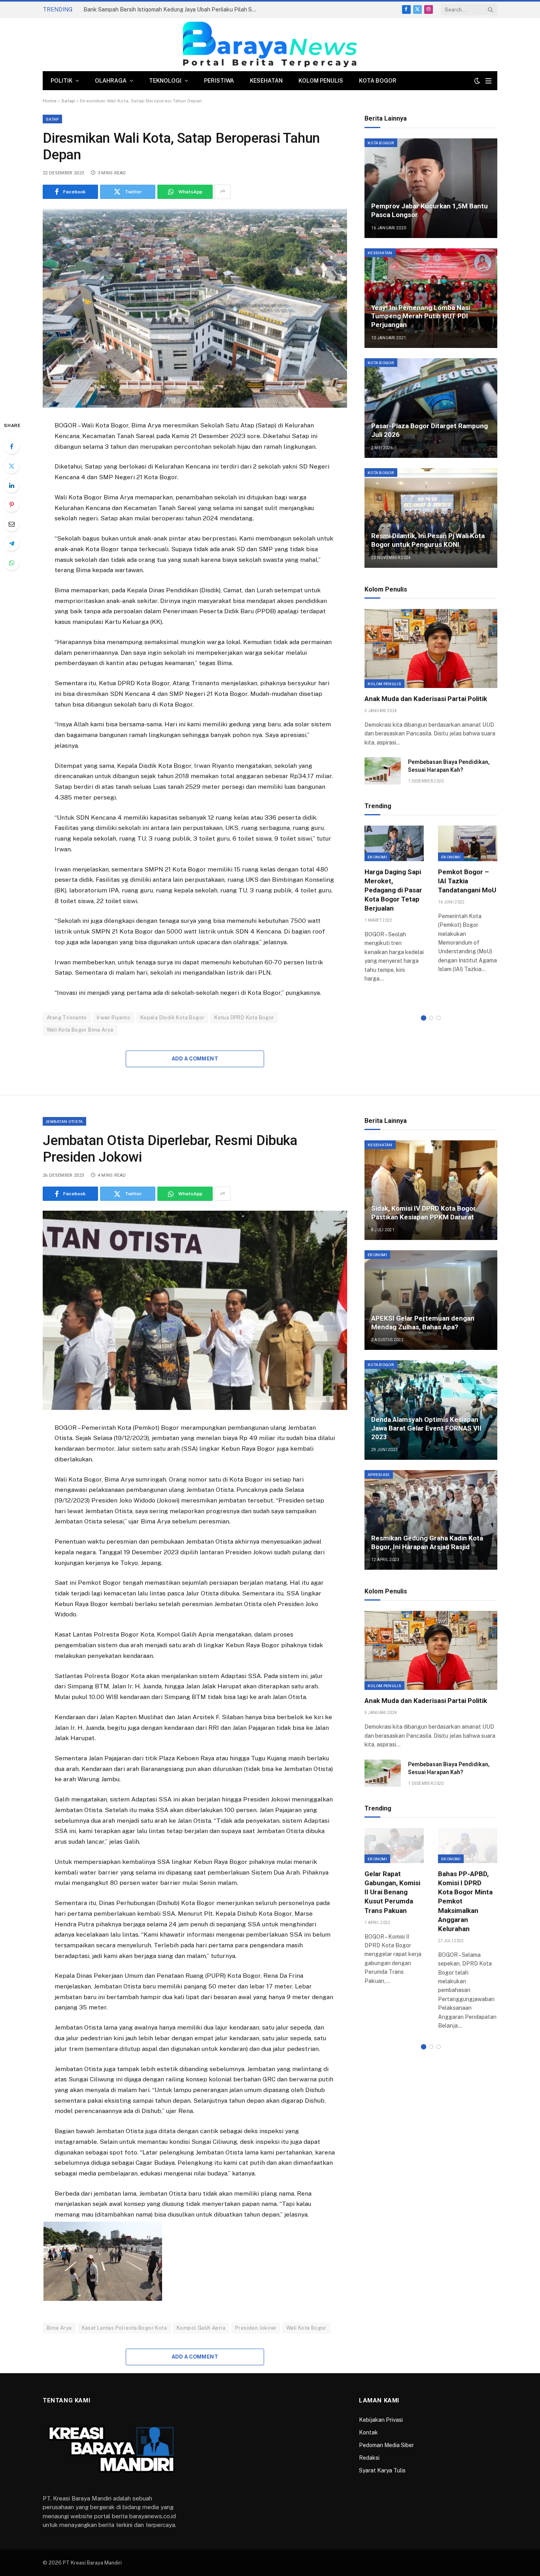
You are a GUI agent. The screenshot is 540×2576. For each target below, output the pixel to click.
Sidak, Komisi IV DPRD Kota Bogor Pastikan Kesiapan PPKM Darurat (424, 1213)
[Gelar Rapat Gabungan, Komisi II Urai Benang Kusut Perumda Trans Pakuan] (394, 1846)
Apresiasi (379, 1474)
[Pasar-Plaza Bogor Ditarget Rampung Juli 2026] (431, 408)
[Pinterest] (11, 505)
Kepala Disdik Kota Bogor (172, 1018)
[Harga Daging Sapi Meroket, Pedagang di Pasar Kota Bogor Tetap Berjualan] (394, 843)
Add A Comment (195, 1059)
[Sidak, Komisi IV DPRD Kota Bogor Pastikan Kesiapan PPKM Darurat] (431, 1190)
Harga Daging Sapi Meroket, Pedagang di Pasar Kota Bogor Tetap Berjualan (393, 890)
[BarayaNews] (270, 44)
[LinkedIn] (11, 485)
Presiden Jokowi (256, 2328)
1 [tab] (424, 1018)
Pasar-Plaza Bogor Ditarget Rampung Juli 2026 (430, 430)
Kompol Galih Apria (201, 2328)
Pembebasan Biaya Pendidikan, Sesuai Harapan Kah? (449, 766)
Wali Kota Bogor (306, 2328)
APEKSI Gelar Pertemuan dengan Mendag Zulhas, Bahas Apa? (423, 1323)
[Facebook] (11, 446)
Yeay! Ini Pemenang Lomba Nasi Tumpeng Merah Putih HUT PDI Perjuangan (421, 316)
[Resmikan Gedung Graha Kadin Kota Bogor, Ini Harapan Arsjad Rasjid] (431, 1520)
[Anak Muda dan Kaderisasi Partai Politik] (431, 648)
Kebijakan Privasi (381, 2420)
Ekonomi (377, 857)
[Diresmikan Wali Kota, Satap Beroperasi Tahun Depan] (195, 308)
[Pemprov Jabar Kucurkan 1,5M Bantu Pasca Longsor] (431, 188)
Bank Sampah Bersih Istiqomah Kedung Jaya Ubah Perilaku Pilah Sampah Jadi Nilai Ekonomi (172, 9)
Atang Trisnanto (67, 1018)
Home (50, 101)
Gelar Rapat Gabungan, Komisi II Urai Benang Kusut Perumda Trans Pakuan (392, 1892)
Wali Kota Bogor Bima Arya (80, 1030)
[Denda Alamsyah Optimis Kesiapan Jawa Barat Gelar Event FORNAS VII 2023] (431, 1410)
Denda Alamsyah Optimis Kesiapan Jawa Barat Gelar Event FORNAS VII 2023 (426, 1428)
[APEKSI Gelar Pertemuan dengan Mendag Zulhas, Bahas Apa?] (431, 1300)
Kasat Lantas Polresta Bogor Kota (124, 2328)
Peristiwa (219, 81)
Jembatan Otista (64, 1121)
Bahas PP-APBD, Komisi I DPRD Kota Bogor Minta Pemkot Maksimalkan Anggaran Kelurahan (465, 1901)
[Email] (11, 524)
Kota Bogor (378, 81)
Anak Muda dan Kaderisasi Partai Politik (426, 699)
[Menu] (488, 81)
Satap (68, 101)
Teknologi (165, 81)
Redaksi (369, 2458)
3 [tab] (439, 1018)
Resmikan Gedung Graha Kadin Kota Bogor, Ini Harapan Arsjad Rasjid (427, 1542)
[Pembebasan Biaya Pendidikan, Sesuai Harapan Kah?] (383, 771)
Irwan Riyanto (114, 1018)
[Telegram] (11, 543)
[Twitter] (11, 466)
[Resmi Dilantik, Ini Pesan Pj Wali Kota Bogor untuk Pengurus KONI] (431, 518)
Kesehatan (266, 81)
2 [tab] (431, 1018)
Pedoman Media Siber (386, 2445)
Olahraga (111, 81)
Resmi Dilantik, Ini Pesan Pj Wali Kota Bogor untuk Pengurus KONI (428, 540)
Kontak (368, 2432)
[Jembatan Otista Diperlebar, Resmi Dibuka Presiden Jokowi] (195, 1310)
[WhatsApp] (11, 563)
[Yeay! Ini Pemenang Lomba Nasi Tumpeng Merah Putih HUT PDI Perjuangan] (431, 298)
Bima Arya (59, 2328)
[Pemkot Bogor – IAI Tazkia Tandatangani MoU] (468, 843)
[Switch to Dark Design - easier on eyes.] (477, 81)
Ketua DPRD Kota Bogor (244, 1018)
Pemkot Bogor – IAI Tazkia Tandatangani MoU (467, 881)
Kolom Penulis (321, 81)
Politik (61, 81)
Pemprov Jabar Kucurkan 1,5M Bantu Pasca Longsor (430, 210)
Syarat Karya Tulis (382, 2470)
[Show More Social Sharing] (223, 192)
